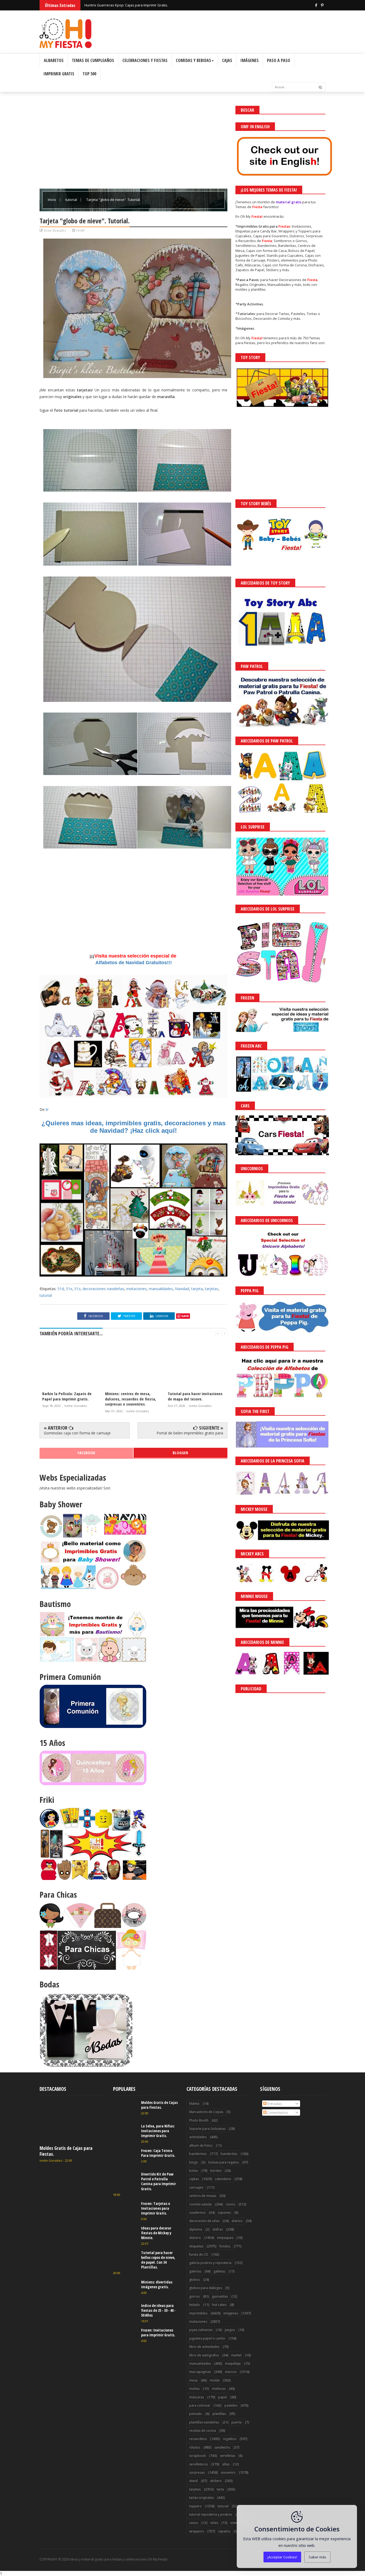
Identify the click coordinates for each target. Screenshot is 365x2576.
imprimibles (198, 2313)
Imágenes (250, 60)
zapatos (224, 2531)
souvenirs (228, 2472)
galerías (195, 2271)
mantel (236, 2355)
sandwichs (222, 2447)
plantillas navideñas (204, 2422)
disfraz (218, 2229)
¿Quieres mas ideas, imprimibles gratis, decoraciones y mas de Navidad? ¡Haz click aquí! (133, 1127)
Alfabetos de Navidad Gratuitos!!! (134, 963)
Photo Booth (199, 2120)
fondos (225, 2246)
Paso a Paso (279, 60)
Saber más (317, 2557)
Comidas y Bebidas (193, 60)
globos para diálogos (206, 2288)
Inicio (52, 200)
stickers (216, 2481)
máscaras (197, 2397)
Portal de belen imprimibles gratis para (190, 1433)
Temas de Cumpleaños (93, 60)
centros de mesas (203, 2196)
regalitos (230, 2439)
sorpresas (197, 2472)
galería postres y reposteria (210, 2263)
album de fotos (201, 2145)
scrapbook (197, 2456)
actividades (198, 2137)
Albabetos (54, 60)
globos (195, 2280)
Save (185, 1316)
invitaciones (137, 1289)
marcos (231, 2372)
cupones (224, 2213)
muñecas (219, 2389)
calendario (223, 2179)
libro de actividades (204, 2347)
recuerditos (198, 2439)
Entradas (274, 2104)
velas (214, 2523)
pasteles (231, 2405)
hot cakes (219, 2305)
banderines (198, 2154)
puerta (236, 2422)
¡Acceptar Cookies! (282, 2557)
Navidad (182, 1289)
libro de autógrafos (204, 2355)
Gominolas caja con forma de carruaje (77, 1433)
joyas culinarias (201, 2330)
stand (193, 2481)
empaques (225, 2238)
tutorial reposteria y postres (211, 2514)
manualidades (161, 1289)
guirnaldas (220, 2296)
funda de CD (199, 2254)
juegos (230, 2330)
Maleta (194, 2104)
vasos (194, 2523)
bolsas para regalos (224, 2162)
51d (61, 1289)
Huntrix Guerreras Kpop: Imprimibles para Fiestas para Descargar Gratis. (143, 5)
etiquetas (196, 2246)
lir (47, 1109)
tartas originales (201, 2498)
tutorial (72, 200)
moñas (194, 2389)
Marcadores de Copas (206, 2112)
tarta (220, 2489)
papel (222, 2397)
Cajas (227, 60)
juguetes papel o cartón (207, 2338)
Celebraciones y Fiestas (145, 60)
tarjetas (212, 1289)
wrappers (197, 2531)
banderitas (229, 2154)
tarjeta (197, 1289)
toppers (195, 2506)
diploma (196, 2229)
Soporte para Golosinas (207, 2129)
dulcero (195, 2238)
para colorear (200, 2405)
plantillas (219, 2414)
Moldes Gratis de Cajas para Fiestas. (66, 2151)
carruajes (196, 2187)
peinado (196, 2414)
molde (215, 2380)
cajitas (194, 2179)
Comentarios (277, 2112)
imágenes (231, 2313)
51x (69, 1289)
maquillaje (233, 2363)
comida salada (200, 2204)
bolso (194, 2171)
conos (230, 2204)
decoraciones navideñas (103, 1289)
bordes (216, 2171)
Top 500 (89, 74)
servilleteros (199, 2464)
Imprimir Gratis (59, 74)
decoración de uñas (204, 2221)
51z (77, 1289)
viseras (236, 2523)
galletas (219, 2271)
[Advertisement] (133, 143)
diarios (237, 2221)
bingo (194, 2162)
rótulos (195, 2447)
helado (195, 2305)
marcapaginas (200, 2372)
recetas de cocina (203, 2431)
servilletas (228, 2456)
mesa (193, 2380)
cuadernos (197, 2213)
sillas (226, 2464)
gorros (194, 2296)
